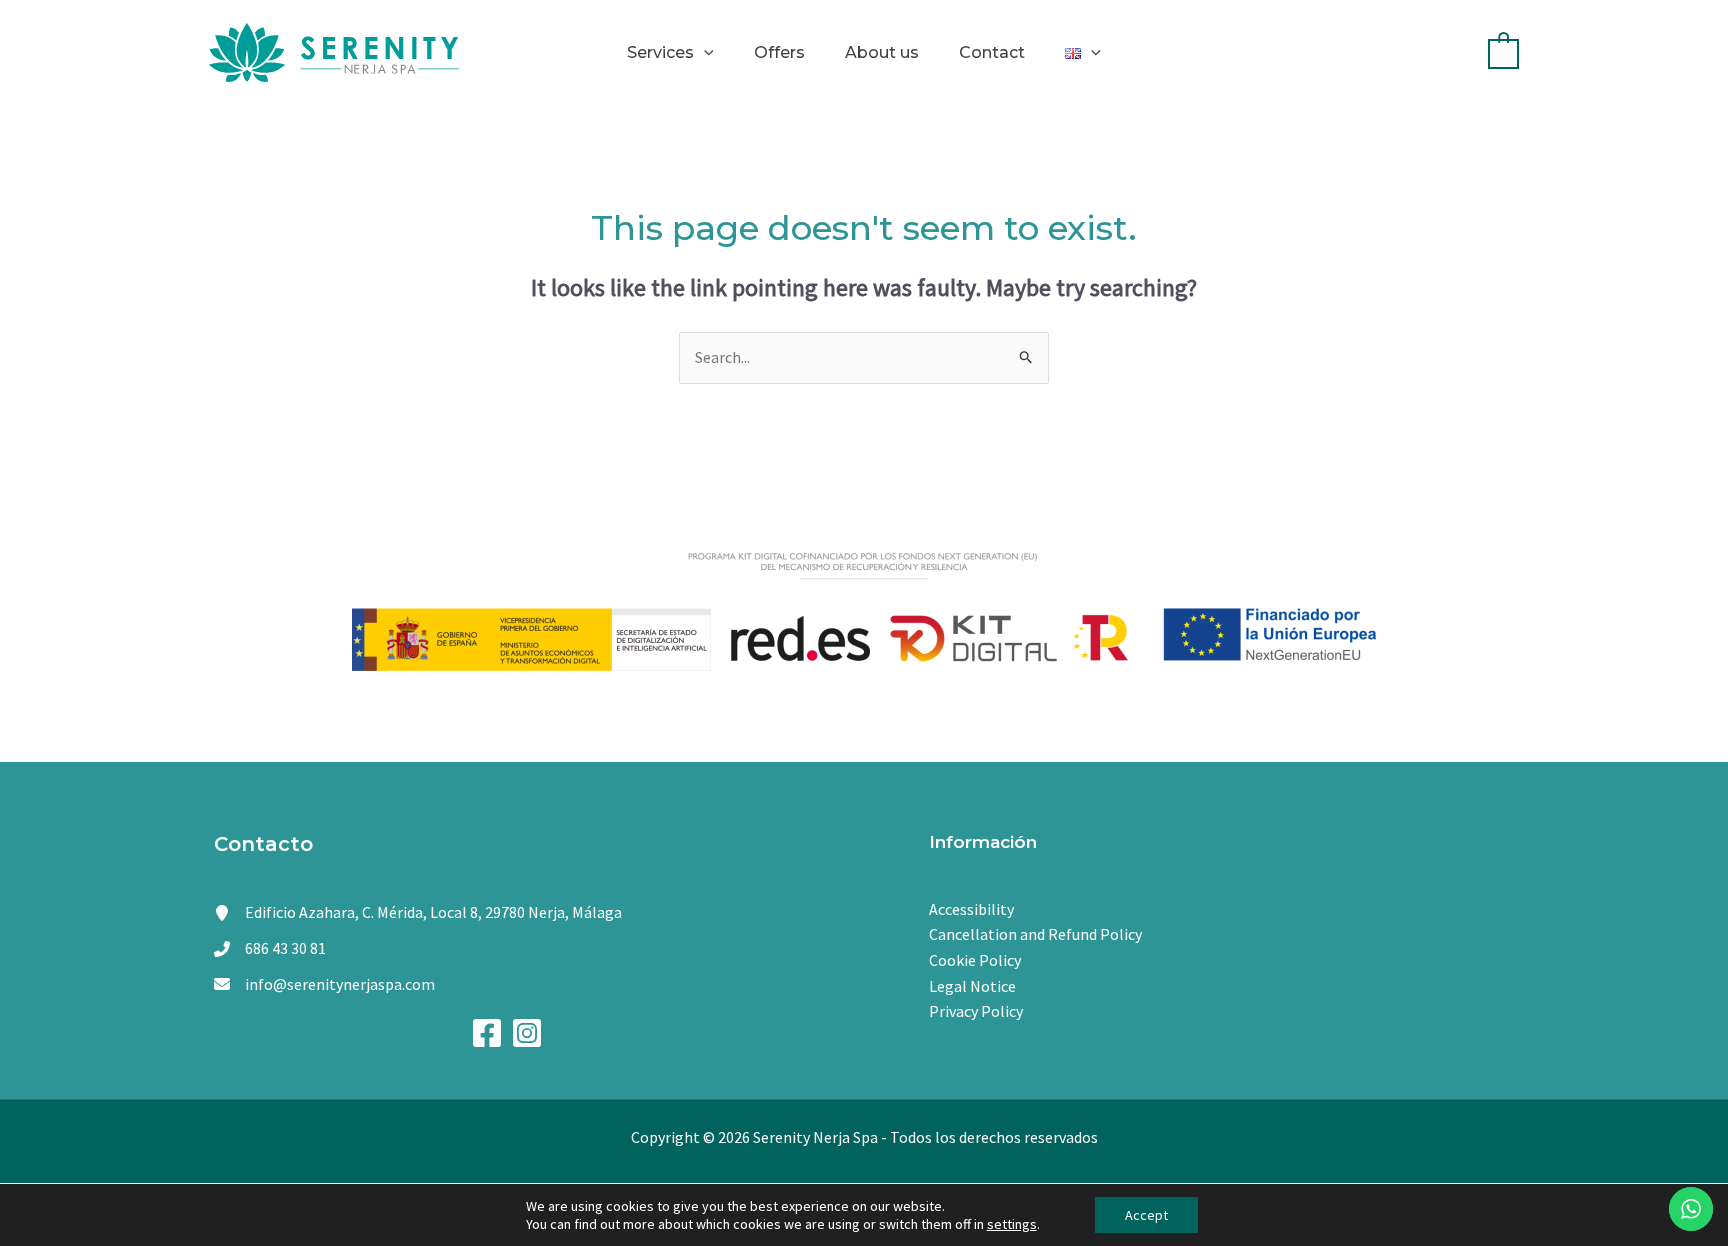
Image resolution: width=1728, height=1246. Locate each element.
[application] (704, 52)
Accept (1146, 1215)
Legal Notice (972, 986)
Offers (779, 52)
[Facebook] (487, 1033)
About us (882, 52)
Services (660, 52)
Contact (992, 52)
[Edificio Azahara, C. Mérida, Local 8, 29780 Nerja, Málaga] (418, 913)
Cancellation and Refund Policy (1035, 934)
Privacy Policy (976, 1011)
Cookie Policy (975, 960)
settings (1012, 1224)
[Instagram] (527, 1033)
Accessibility (971, 909)
